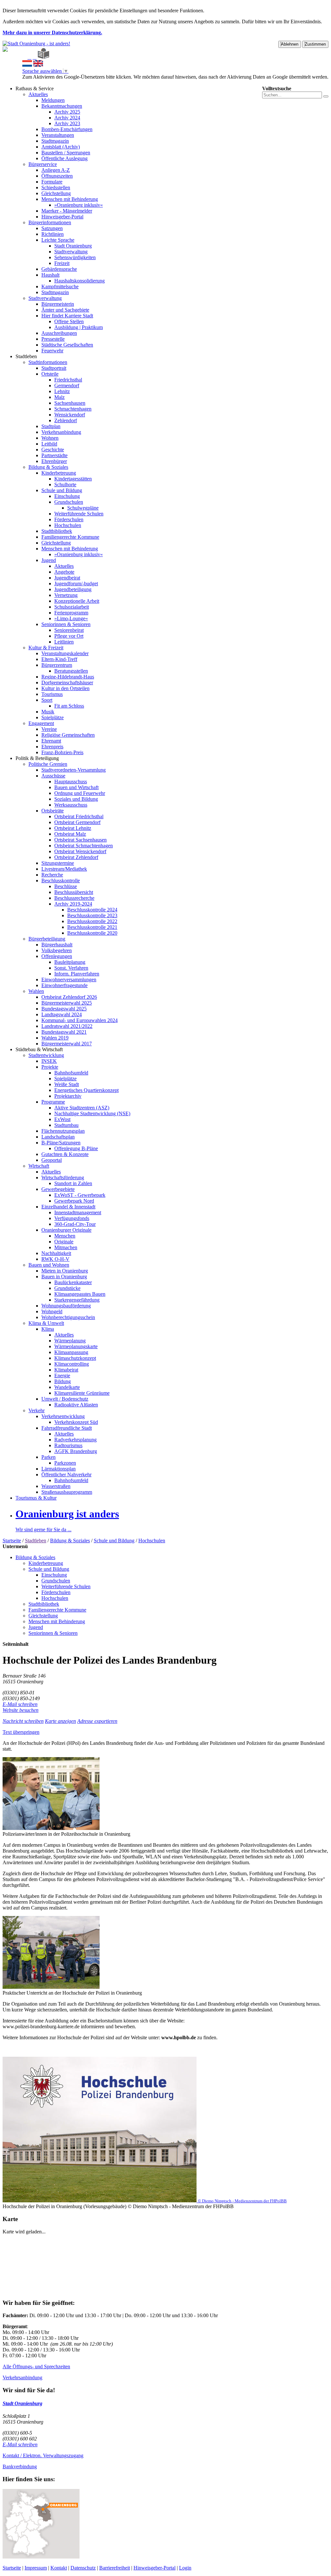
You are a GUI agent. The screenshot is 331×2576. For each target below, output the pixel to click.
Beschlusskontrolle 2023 (92, 915)
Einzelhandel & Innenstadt (68, 1207)
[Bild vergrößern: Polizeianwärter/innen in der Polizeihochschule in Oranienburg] (51, 1828)
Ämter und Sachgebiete (65, 310)
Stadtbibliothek (57, 531)
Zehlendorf (66, 420)
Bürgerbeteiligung (47, 939)
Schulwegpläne (83, 508)
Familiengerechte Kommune (70, 537)
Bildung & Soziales (48, 467)
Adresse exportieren (97, 1721)
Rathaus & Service (35, 88)
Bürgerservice (43, 164)
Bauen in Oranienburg (64, 1277)
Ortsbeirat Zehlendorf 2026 (69, 997)
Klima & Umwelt (46, 1323)
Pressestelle (53, 339)
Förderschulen (69, 519)
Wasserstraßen (56, 1486)
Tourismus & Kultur (36, 1498)
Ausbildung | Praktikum (79, 327)
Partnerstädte (54, 455)
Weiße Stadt (67, 1084)
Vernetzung (66, 595)
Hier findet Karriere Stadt (67, 316)
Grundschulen (69, 502)
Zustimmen (315, 44)
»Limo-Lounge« (71, 618)
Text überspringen (21, 1732)
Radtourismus (68, 1445)
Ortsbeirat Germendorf (77, 822)
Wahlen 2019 (55, 1038)
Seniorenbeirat (69, 630)
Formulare (52, 182)
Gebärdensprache (59, 269)
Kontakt (59, 2568)
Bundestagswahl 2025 (64, 1009)
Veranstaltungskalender (65, 653)
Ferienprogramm (71, 613)
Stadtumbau (66, 1125)
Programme (53, 1102)
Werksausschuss (71, 805)
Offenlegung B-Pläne (76, 1148)
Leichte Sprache (58, 240)
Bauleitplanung (70, 962)
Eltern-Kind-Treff (59, 659)
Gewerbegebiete (58, 1189)
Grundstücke (67, 1288)
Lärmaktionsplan (59, 1469)
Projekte (50, 1067)
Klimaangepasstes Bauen (80, 1294)
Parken (48, 1457)
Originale (64, 1242)
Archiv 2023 (67, 123)
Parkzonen (65, 1463)
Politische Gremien (48, 764)
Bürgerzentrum (57, 665)
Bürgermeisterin (58, 304)
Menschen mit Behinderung (70, 199)
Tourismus (52, 694)
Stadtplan (51, 426)
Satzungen (52, 228)
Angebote (64, 572)
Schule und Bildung (62, 490)
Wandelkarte (67, 1387)
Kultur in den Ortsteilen (65, 688)
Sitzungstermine (58, 863)
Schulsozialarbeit (72, 607)
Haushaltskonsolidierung (80, 281)
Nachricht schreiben (23, 1721)
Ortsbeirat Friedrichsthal (79, 816)
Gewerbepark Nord (74, 1201)
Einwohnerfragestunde (64, 985)
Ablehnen (290, 44)
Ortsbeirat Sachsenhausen (80, 840)
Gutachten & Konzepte (65, 1154)
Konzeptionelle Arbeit (77, 601)
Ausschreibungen (59, 333)
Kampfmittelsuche (60, 286)
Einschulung (67, 496)
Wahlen (36, 991)
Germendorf (67, 385)
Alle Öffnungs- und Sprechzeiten (36, 2367)
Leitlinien (64, 642)
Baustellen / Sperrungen (66, 153)
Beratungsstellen (71, 671)
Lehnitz (62, 391)
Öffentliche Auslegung (64, 158)
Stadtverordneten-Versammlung (74, 770)
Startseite (12, 1541)
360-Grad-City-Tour (75, 1224)
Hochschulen (68, 525)
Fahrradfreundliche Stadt (67, 1428)
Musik (48, 712)
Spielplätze (53, 717)
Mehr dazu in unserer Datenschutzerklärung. (52, 33)
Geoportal (52, 1160)
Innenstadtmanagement (78, 1212)
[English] (38, 65)
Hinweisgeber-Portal (62, 217)
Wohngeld (52, 1311)
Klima (48, 1329)
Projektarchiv (68, 1096)
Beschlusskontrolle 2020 (92, 933)
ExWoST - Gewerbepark (80, 1195)
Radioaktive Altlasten (76, 1405)
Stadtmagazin (55, 141)
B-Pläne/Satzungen (61, 1143)
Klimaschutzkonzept (75, 1358)
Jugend (49, 560)
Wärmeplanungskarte (76, 1346)
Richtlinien (53, 234)
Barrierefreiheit (115, 2568)
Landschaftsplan (58, 1137)
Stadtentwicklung (46, 1055)
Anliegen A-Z (56, 170)
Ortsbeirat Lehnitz (73, 828)
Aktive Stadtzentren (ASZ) (82, 1108)
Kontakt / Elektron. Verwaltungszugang (43, 2455)
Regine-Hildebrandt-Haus (68, 677)
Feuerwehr (52, 351)
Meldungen (53, 100)
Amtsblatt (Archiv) (61, 147)
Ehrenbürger (54, 461)
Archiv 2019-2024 (73, 904)
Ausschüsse (53, 776)
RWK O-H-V (55, 1259)
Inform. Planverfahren (77, 974)
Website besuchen (21, 1710)
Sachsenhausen (70, 403)
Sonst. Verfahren (71, 968)
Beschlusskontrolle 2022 (92, 921)
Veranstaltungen (58, 135)
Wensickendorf (70, 415)
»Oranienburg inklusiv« (79, 205)
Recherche (52, 875)
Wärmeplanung (70, 1341)
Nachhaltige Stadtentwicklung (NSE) (92, 1113)
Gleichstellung (56, 193)
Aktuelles (38, 94)
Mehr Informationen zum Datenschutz (61, 83)
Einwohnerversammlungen (69, 980)
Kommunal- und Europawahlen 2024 (80, 1020)
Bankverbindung (20, 2466)
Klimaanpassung (71, 1352)
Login (185, 2568)
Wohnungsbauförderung (66, 1306)
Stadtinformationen (48, 362)
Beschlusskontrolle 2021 (92, 927)
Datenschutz (83, 2568)
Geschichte (53, 450)
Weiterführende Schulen (79, 514)
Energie (62, 1376)
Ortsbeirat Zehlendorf (76, 857)
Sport (47, 700)
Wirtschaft (39, 1166)
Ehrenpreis (52, 747)
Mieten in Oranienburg (65, 1271)
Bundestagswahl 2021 (64, 1032)
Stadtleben (26, 356)
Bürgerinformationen (50, 222)
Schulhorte (65, 484)
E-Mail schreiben (20, 1704)
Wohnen (50, 438)
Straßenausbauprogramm (67, 1492)
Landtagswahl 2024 (62, 1014)
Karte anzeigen (60, 1721)
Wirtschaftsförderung (63, 1178)
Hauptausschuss (71, 782)
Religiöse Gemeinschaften (68, 735)
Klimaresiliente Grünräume (82, 1393)
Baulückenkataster (73, 1282)
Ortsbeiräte (53, 811)
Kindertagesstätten (73, 479)
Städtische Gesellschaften (67, 345)
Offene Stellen (69, 321)
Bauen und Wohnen (49, 1265)
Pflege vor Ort (69, 636)
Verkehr (37, 1410)
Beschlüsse (66, 886)
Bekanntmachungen (62, 106)
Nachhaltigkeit (56, 1253)
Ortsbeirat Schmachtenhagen (84, 846)
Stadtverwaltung (71, 252)
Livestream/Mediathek (64, 869)
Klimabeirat (66, 1370)
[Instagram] (35, 57)
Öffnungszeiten (57, 176)
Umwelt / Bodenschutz (65, 1399)
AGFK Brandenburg (76, 1451)
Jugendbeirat (67, 578)
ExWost (62, 1119)
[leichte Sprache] (43, 57)
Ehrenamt (51, 741)
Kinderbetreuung (59, 473)
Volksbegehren (57, 950)
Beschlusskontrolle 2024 (92, 910)
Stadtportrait (54, 368)
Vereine (49, 729)
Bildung (63, 1381)
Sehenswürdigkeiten (75, 257)
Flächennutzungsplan (63, 1131)
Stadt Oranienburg (73, 246)
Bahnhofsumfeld (71, 1073)
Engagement (41, 723)
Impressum (36, 2568)
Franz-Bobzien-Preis (62, 752)
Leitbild (49, 444)
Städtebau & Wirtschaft (39, 1049)
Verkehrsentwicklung (63, 1416)
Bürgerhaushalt (57, 945)
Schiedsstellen (56, 187)
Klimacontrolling (72, 1364)
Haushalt (50, 275)
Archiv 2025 (67, 112)
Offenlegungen (57, 956)
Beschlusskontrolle (61, 881)
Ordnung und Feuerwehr (80, 793)
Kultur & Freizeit (46, 648)
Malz (59, 397)
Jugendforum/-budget (76, 583)
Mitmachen (66, 1247)
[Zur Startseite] (24, 57)
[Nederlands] (27, 65)
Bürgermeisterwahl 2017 (67, 1044)
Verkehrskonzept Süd (76, 1422)
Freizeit (62, 263)
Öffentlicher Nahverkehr (66, 1475)
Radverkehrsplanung (75, 1440)
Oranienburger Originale (66, 1230)
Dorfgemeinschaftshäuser (67, 683)
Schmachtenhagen (73, 409)
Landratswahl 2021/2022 (67, 1026)
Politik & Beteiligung (37, 758)
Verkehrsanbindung (61, 432)
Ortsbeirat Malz (70, 834)
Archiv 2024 (67, 118)
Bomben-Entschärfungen (67, 129)
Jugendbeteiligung (73, 589)
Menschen (65, 1236)
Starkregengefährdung (77, 1300)
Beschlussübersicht (74, 892)
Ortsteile (50, 374)
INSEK (49, 1061)
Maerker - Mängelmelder (67, 211)
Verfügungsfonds (72, 1218)
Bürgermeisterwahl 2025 (67, 1003)
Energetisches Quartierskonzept (86, 1090)
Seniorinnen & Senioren (66, 624)
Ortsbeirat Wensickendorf (80, 851)
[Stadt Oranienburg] (36, 44)
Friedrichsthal (68, 380)
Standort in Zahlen (73, 1183)
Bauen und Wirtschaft (76, 787)
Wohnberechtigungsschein (68, 1317)
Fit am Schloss (69, 706)
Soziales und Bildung (76, 799)
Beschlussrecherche (74, 898)
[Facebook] (29, 57)
